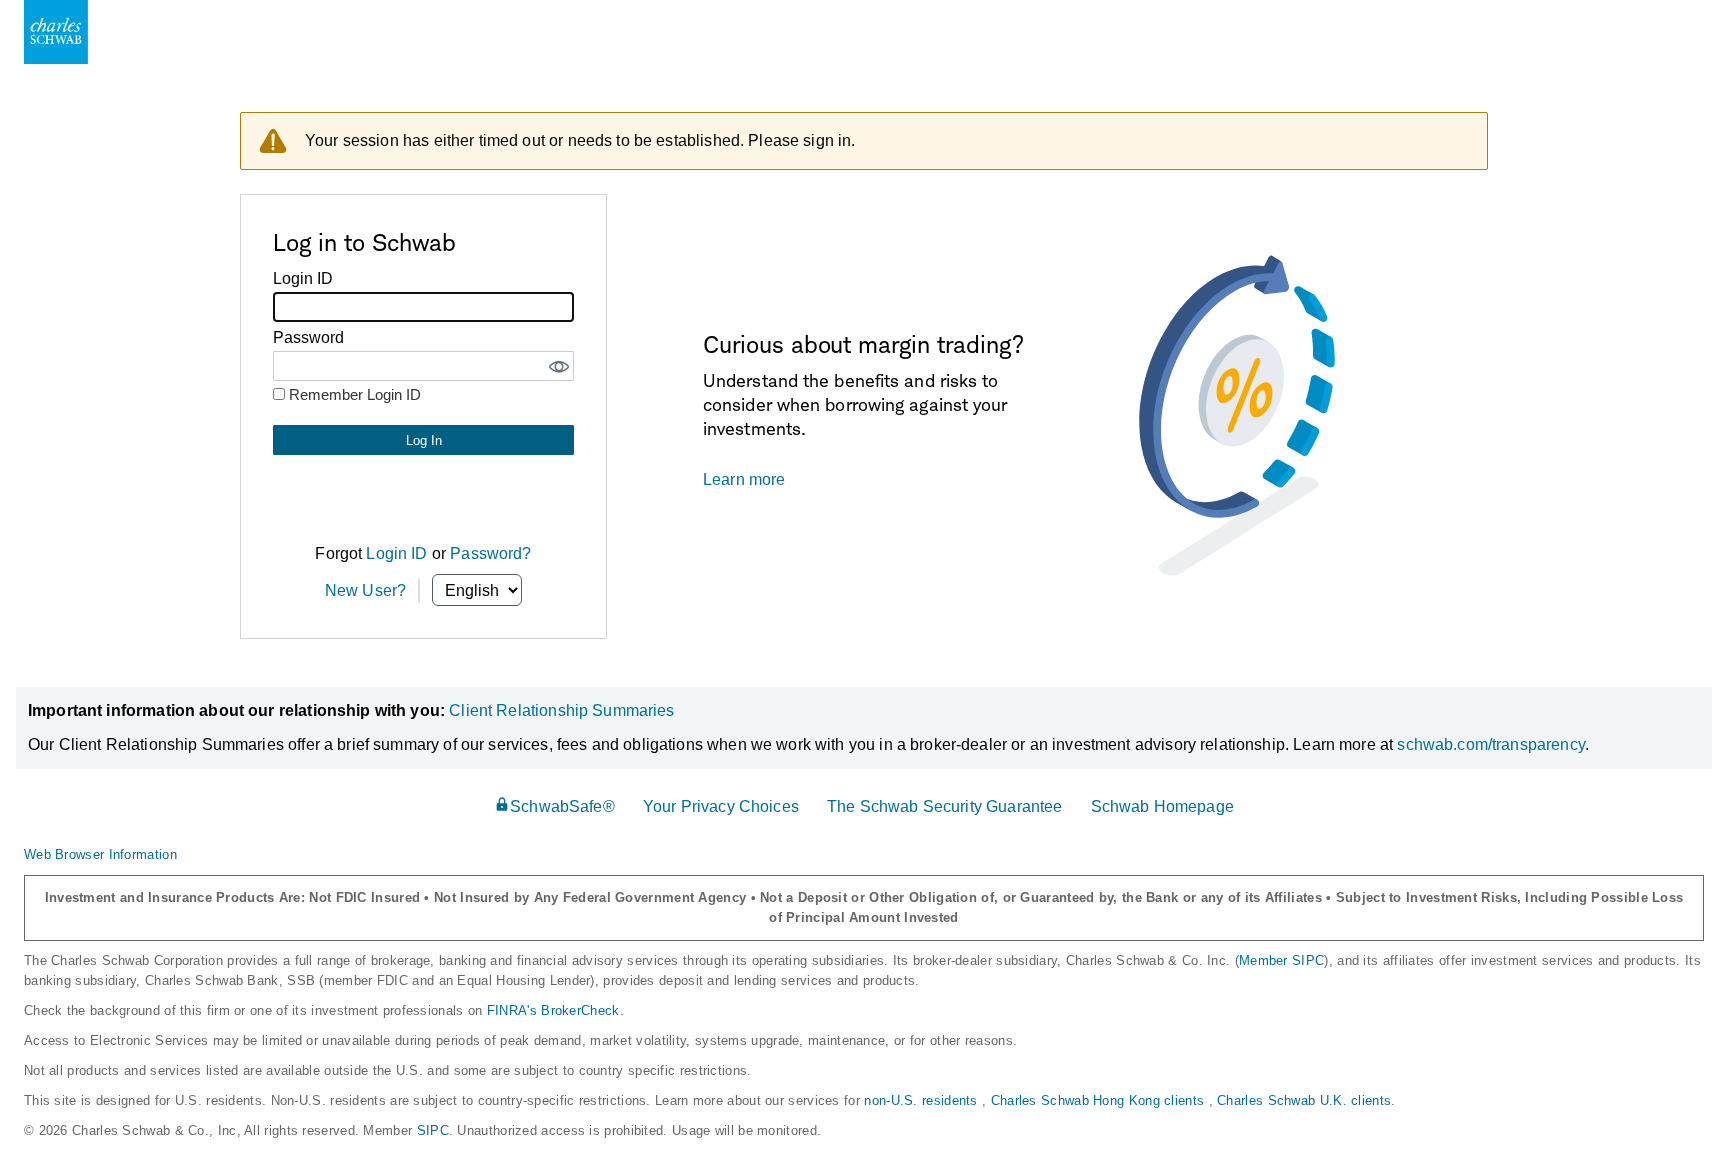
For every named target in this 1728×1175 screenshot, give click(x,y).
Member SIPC (1281, 960)
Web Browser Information (100, 854)
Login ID (396, 553)
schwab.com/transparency (1490, 744)
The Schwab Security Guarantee (944, 806)
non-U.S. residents (923, 1100)
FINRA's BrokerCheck (553, 1010)
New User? (365, 590)
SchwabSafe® (562, 806)
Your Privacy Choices (721, 806)
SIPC (433, 1130)
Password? (490, 553)
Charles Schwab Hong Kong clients (1100, 1100)
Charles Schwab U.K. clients (1304, 1100)
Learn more (744, 479)
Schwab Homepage (1162, 806)
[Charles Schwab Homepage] (56, 32)
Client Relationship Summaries (561, 710)
